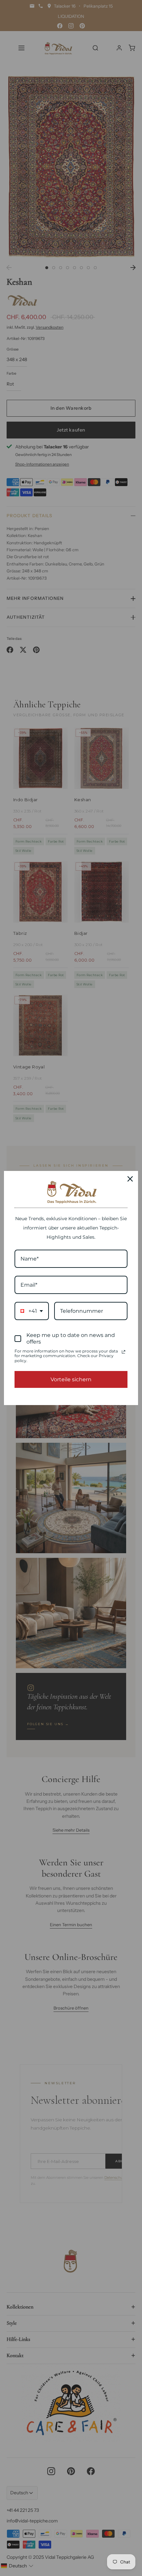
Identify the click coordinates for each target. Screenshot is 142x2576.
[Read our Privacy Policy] (124, 1352)
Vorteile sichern (71, 1379)
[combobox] (32, 1311)
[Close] (130, 1179)
